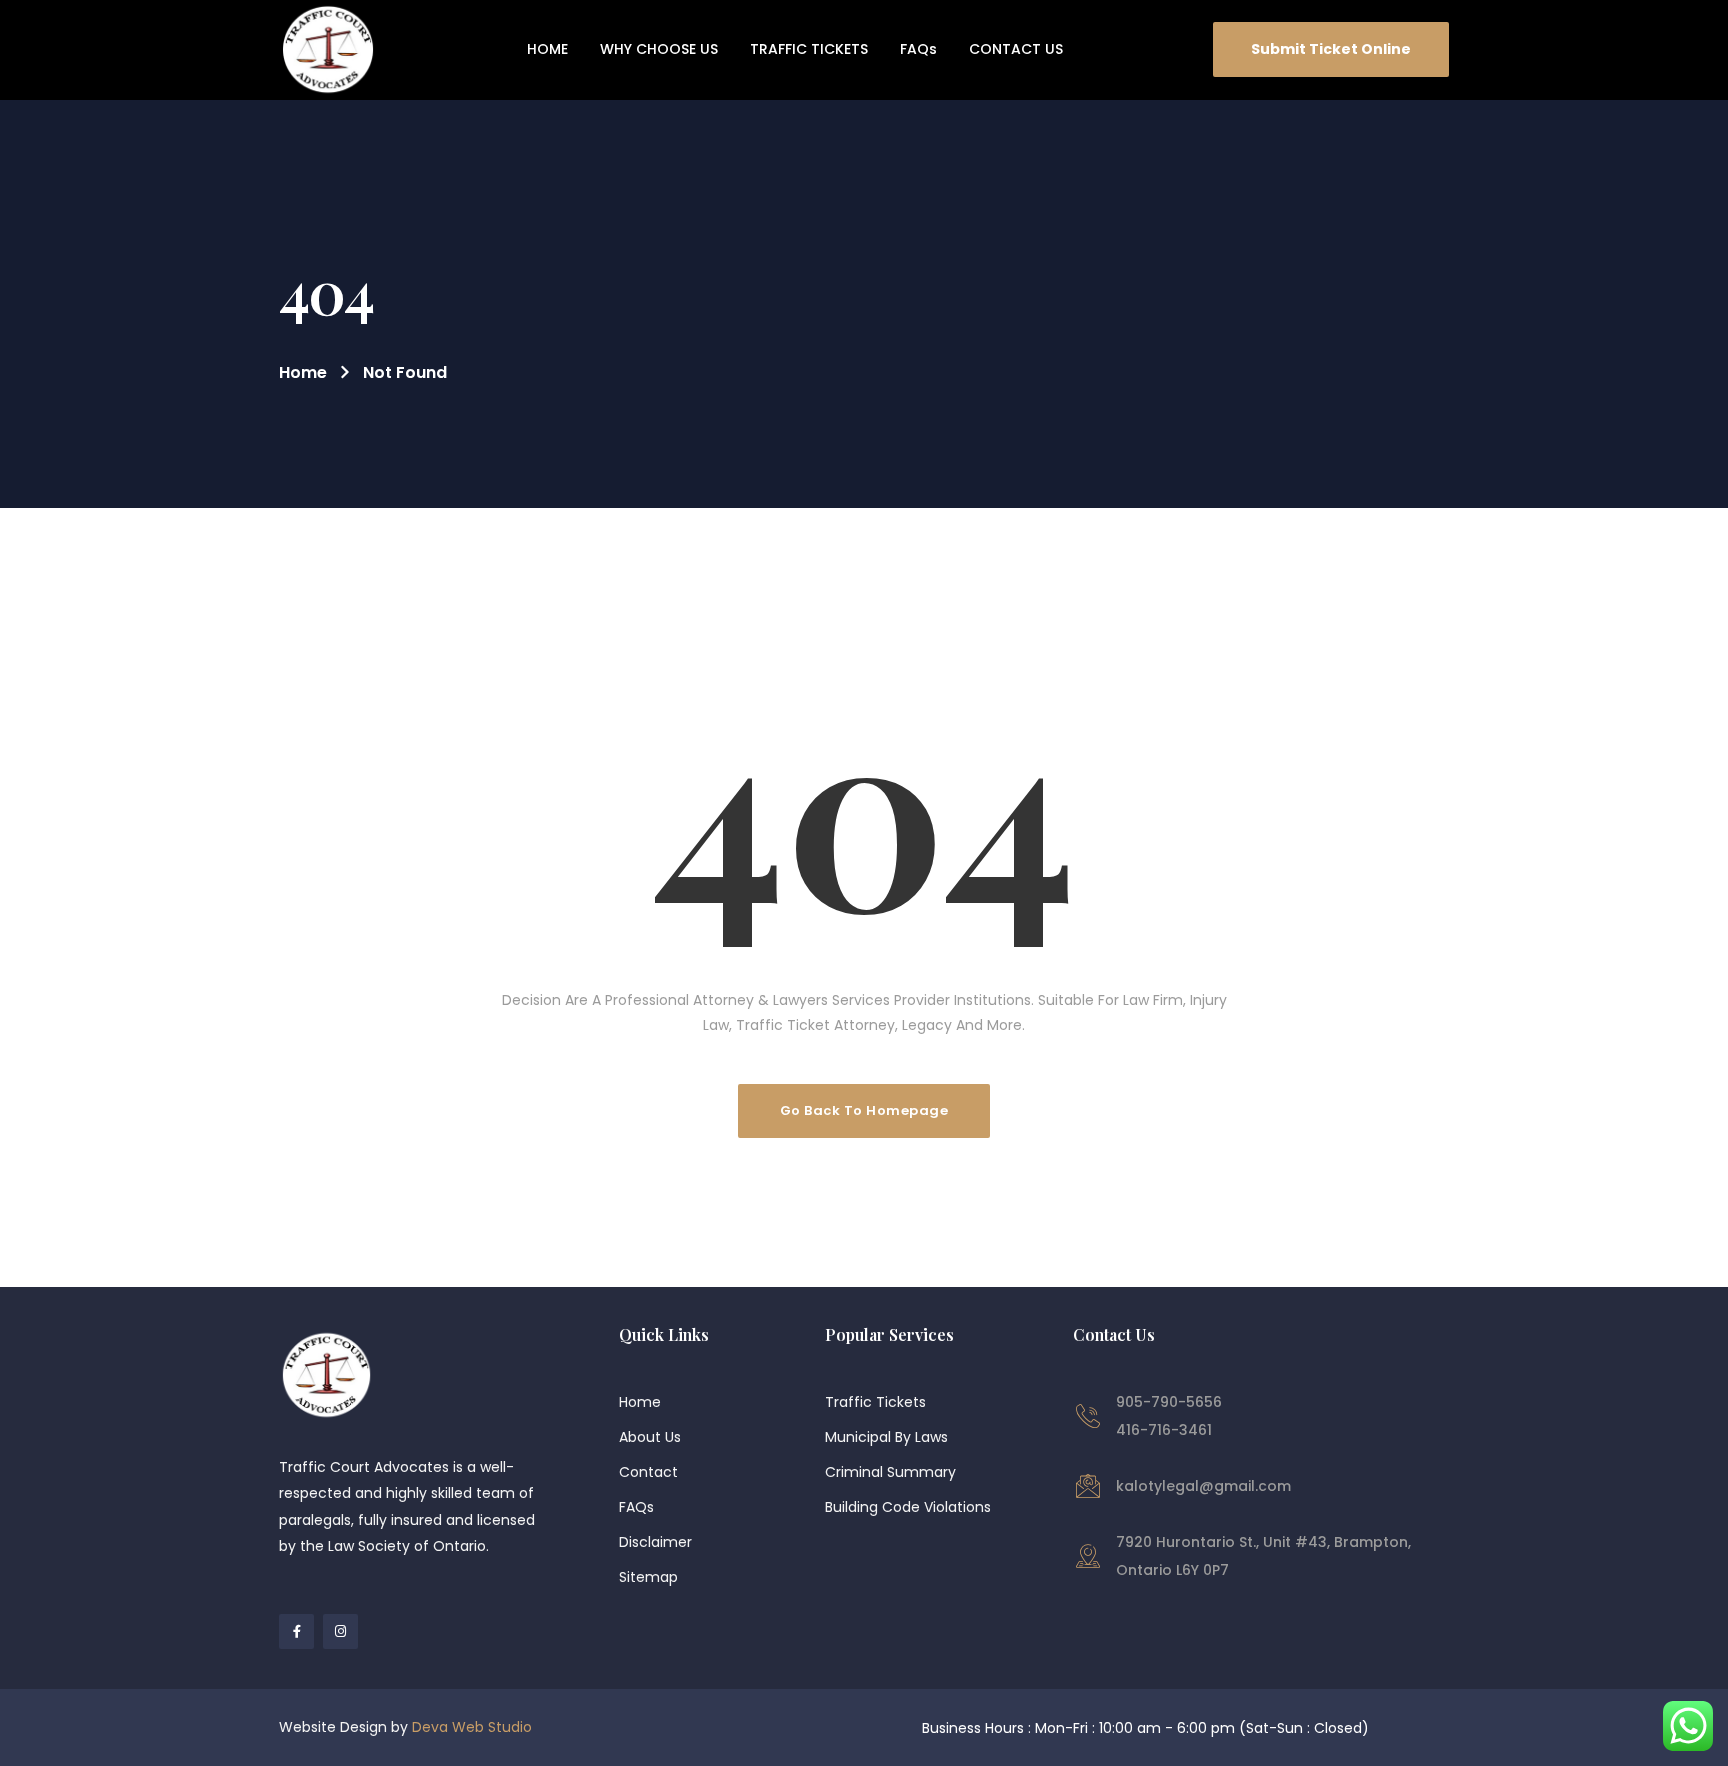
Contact (648, 1472)
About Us (650, 1437)
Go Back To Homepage (864, 1110)
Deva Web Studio (472, 1727)
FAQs (636, 1507)
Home (303, 372)
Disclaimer (655, 1542)
